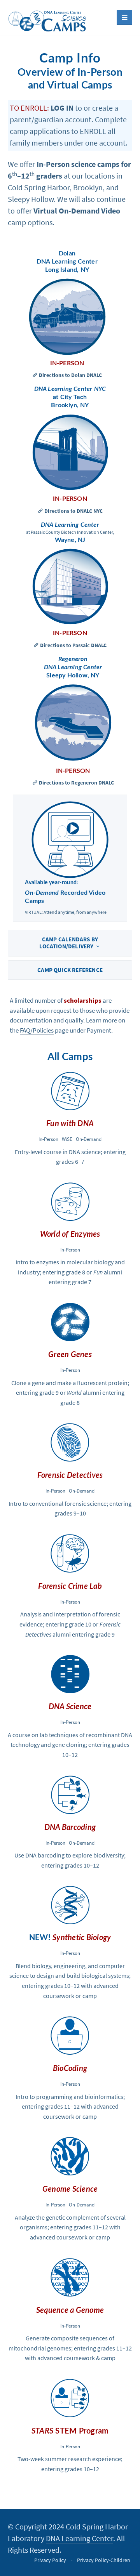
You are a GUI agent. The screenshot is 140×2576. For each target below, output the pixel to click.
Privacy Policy (50, 2560)
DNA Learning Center (80, 2538)
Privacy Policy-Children (104, 2560)
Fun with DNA (70, 1124)
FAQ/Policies (37, 1030)
